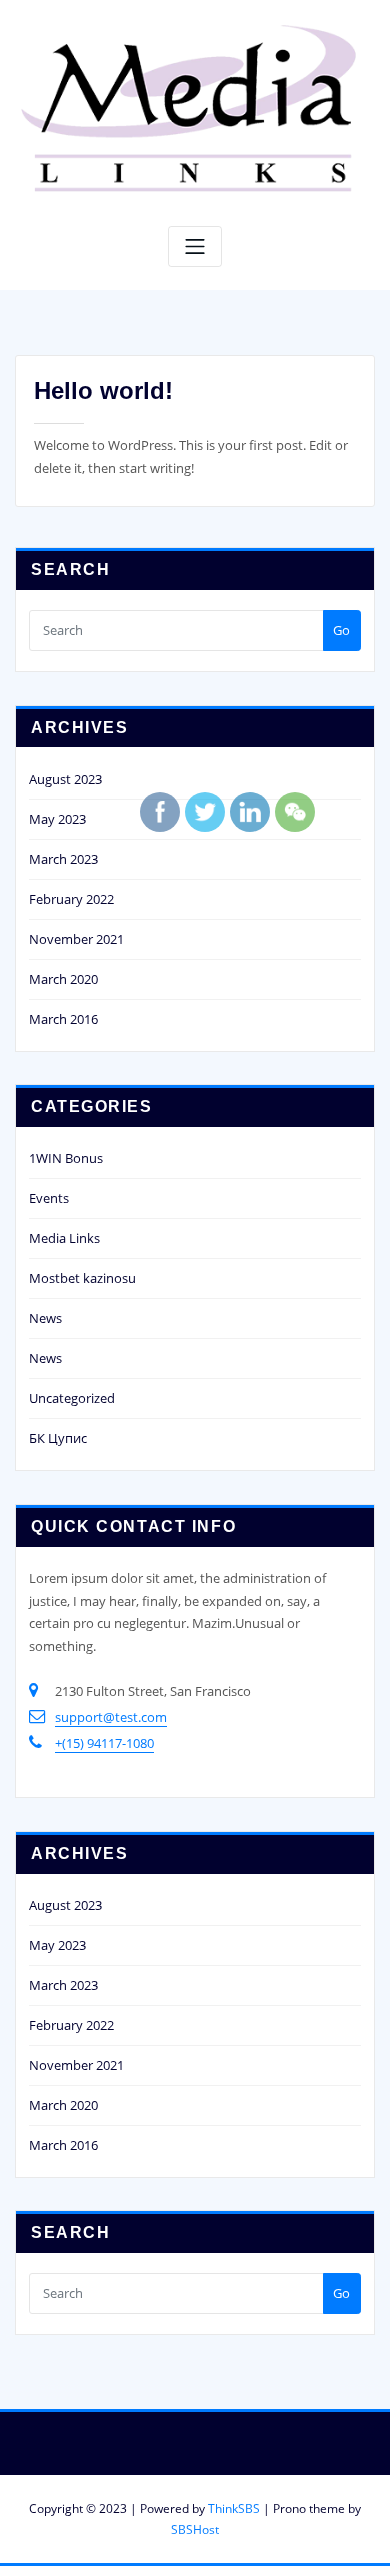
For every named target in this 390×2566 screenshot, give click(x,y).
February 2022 (71, 899)
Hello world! (103, 390)
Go (341, 630)
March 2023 (63, 859)
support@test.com (111, 1717)
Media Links (64, 1238)
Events (49, 1198)
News (45, 1318)
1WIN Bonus (66, 1158)
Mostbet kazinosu (82, 1278)
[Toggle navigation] (195, 246)
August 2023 (65, 779)
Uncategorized (72, 1398)
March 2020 (63, 979)
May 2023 (57, 819)
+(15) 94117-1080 (104, 1743)
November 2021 (76, 939)
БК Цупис (58, 1438)
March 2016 (63, 1019)
